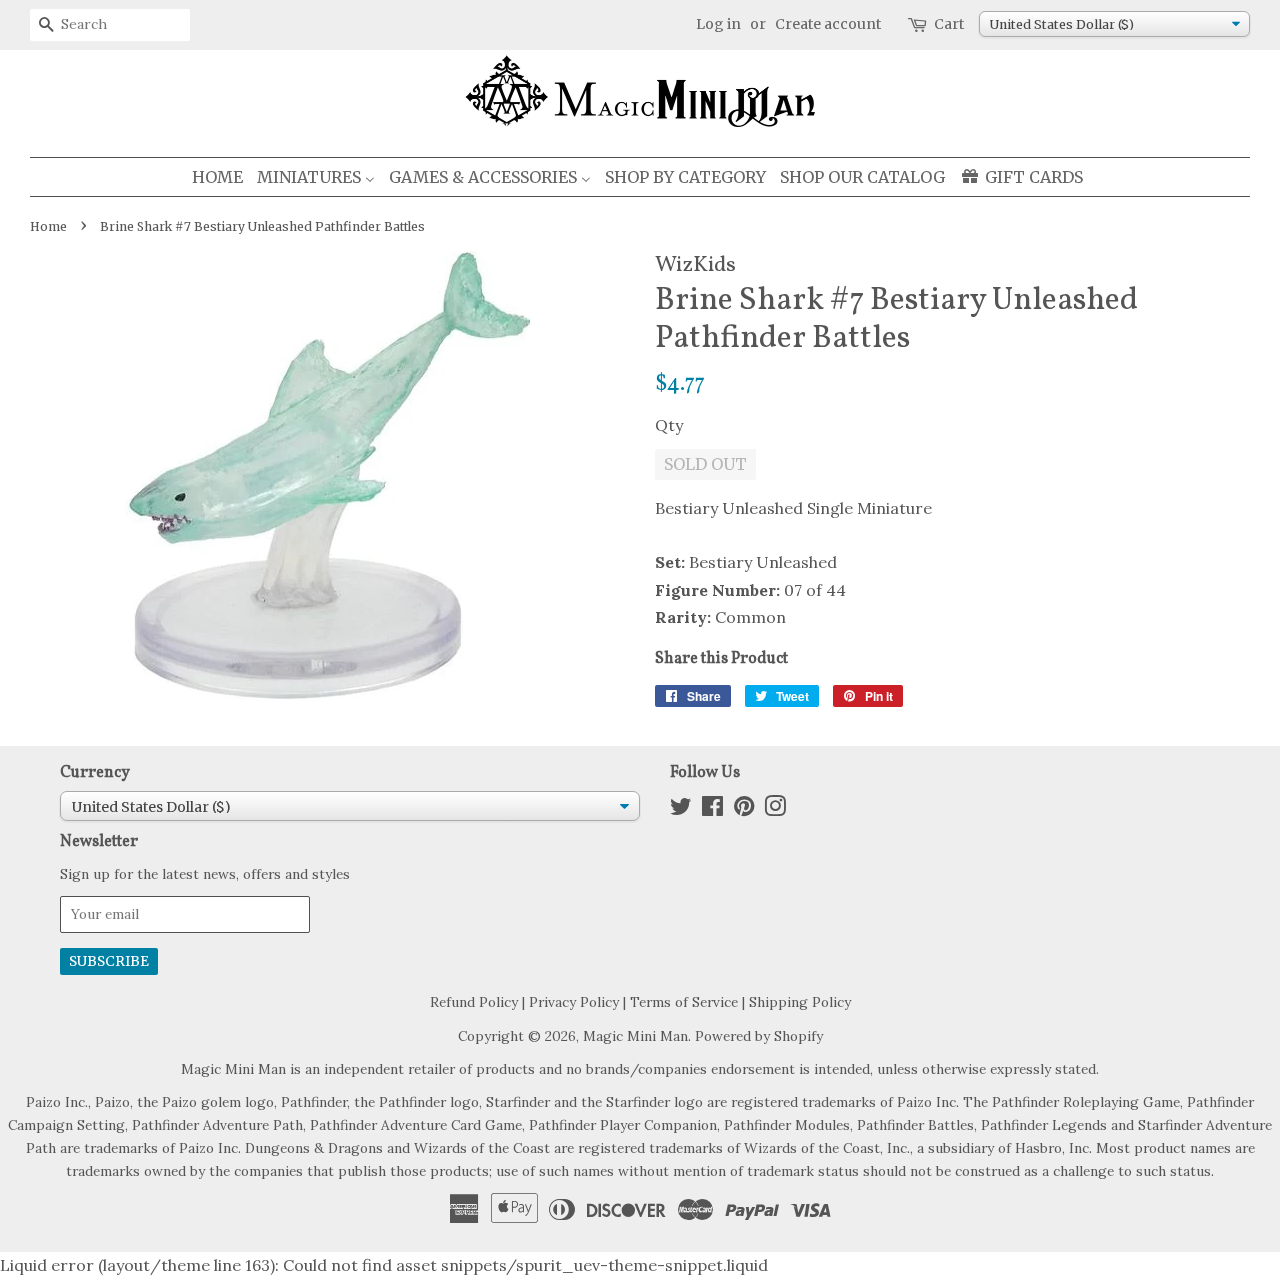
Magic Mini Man (635, 1036)
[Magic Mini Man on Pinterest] (744, 810)
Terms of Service (684, 1002)
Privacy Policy (574, 1002)
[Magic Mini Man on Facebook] (712, 810)
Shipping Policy (800, 1002)
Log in (718, 24)
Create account (828, 24)
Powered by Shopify (759, 1036)
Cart (949, 24)
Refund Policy (474, 1002)
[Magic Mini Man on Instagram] (775, 810)
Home (48, 226)
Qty (669, 425)
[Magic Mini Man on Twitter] (681, 810)
